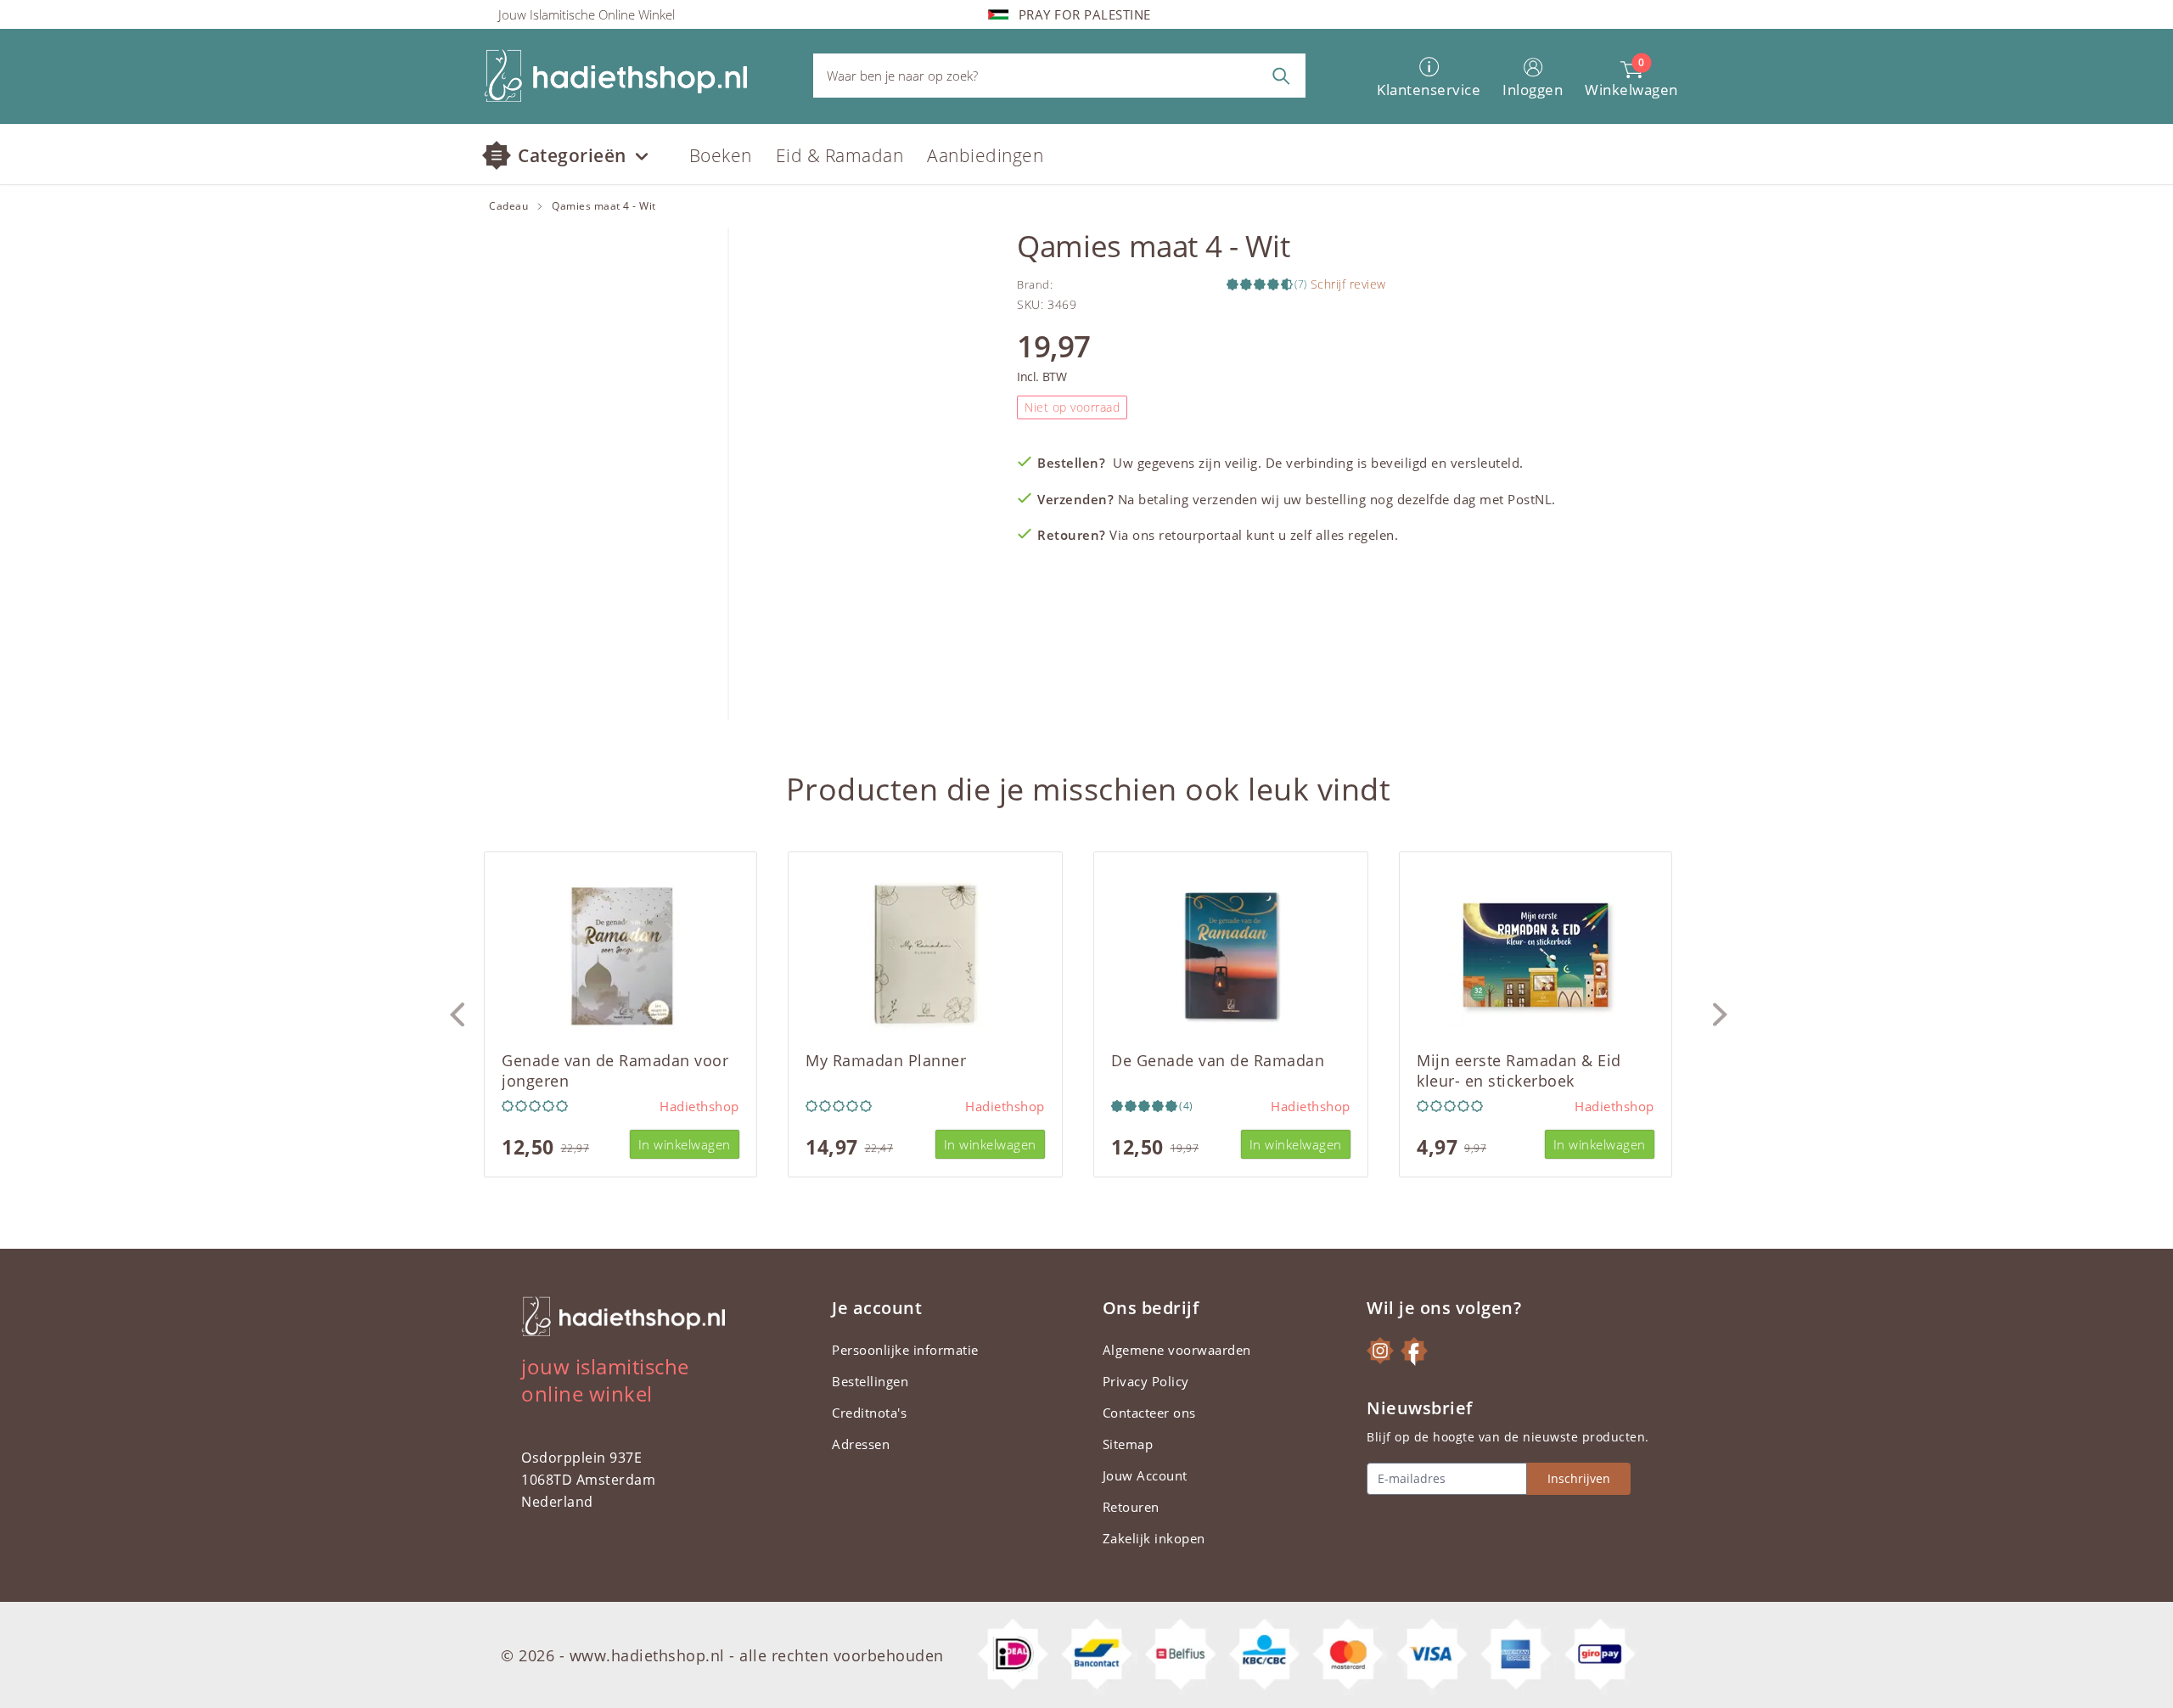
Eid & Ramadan (840, 155)
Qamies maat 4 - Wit (604, 206)
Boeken (721, 155)
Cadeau (508, 206)
